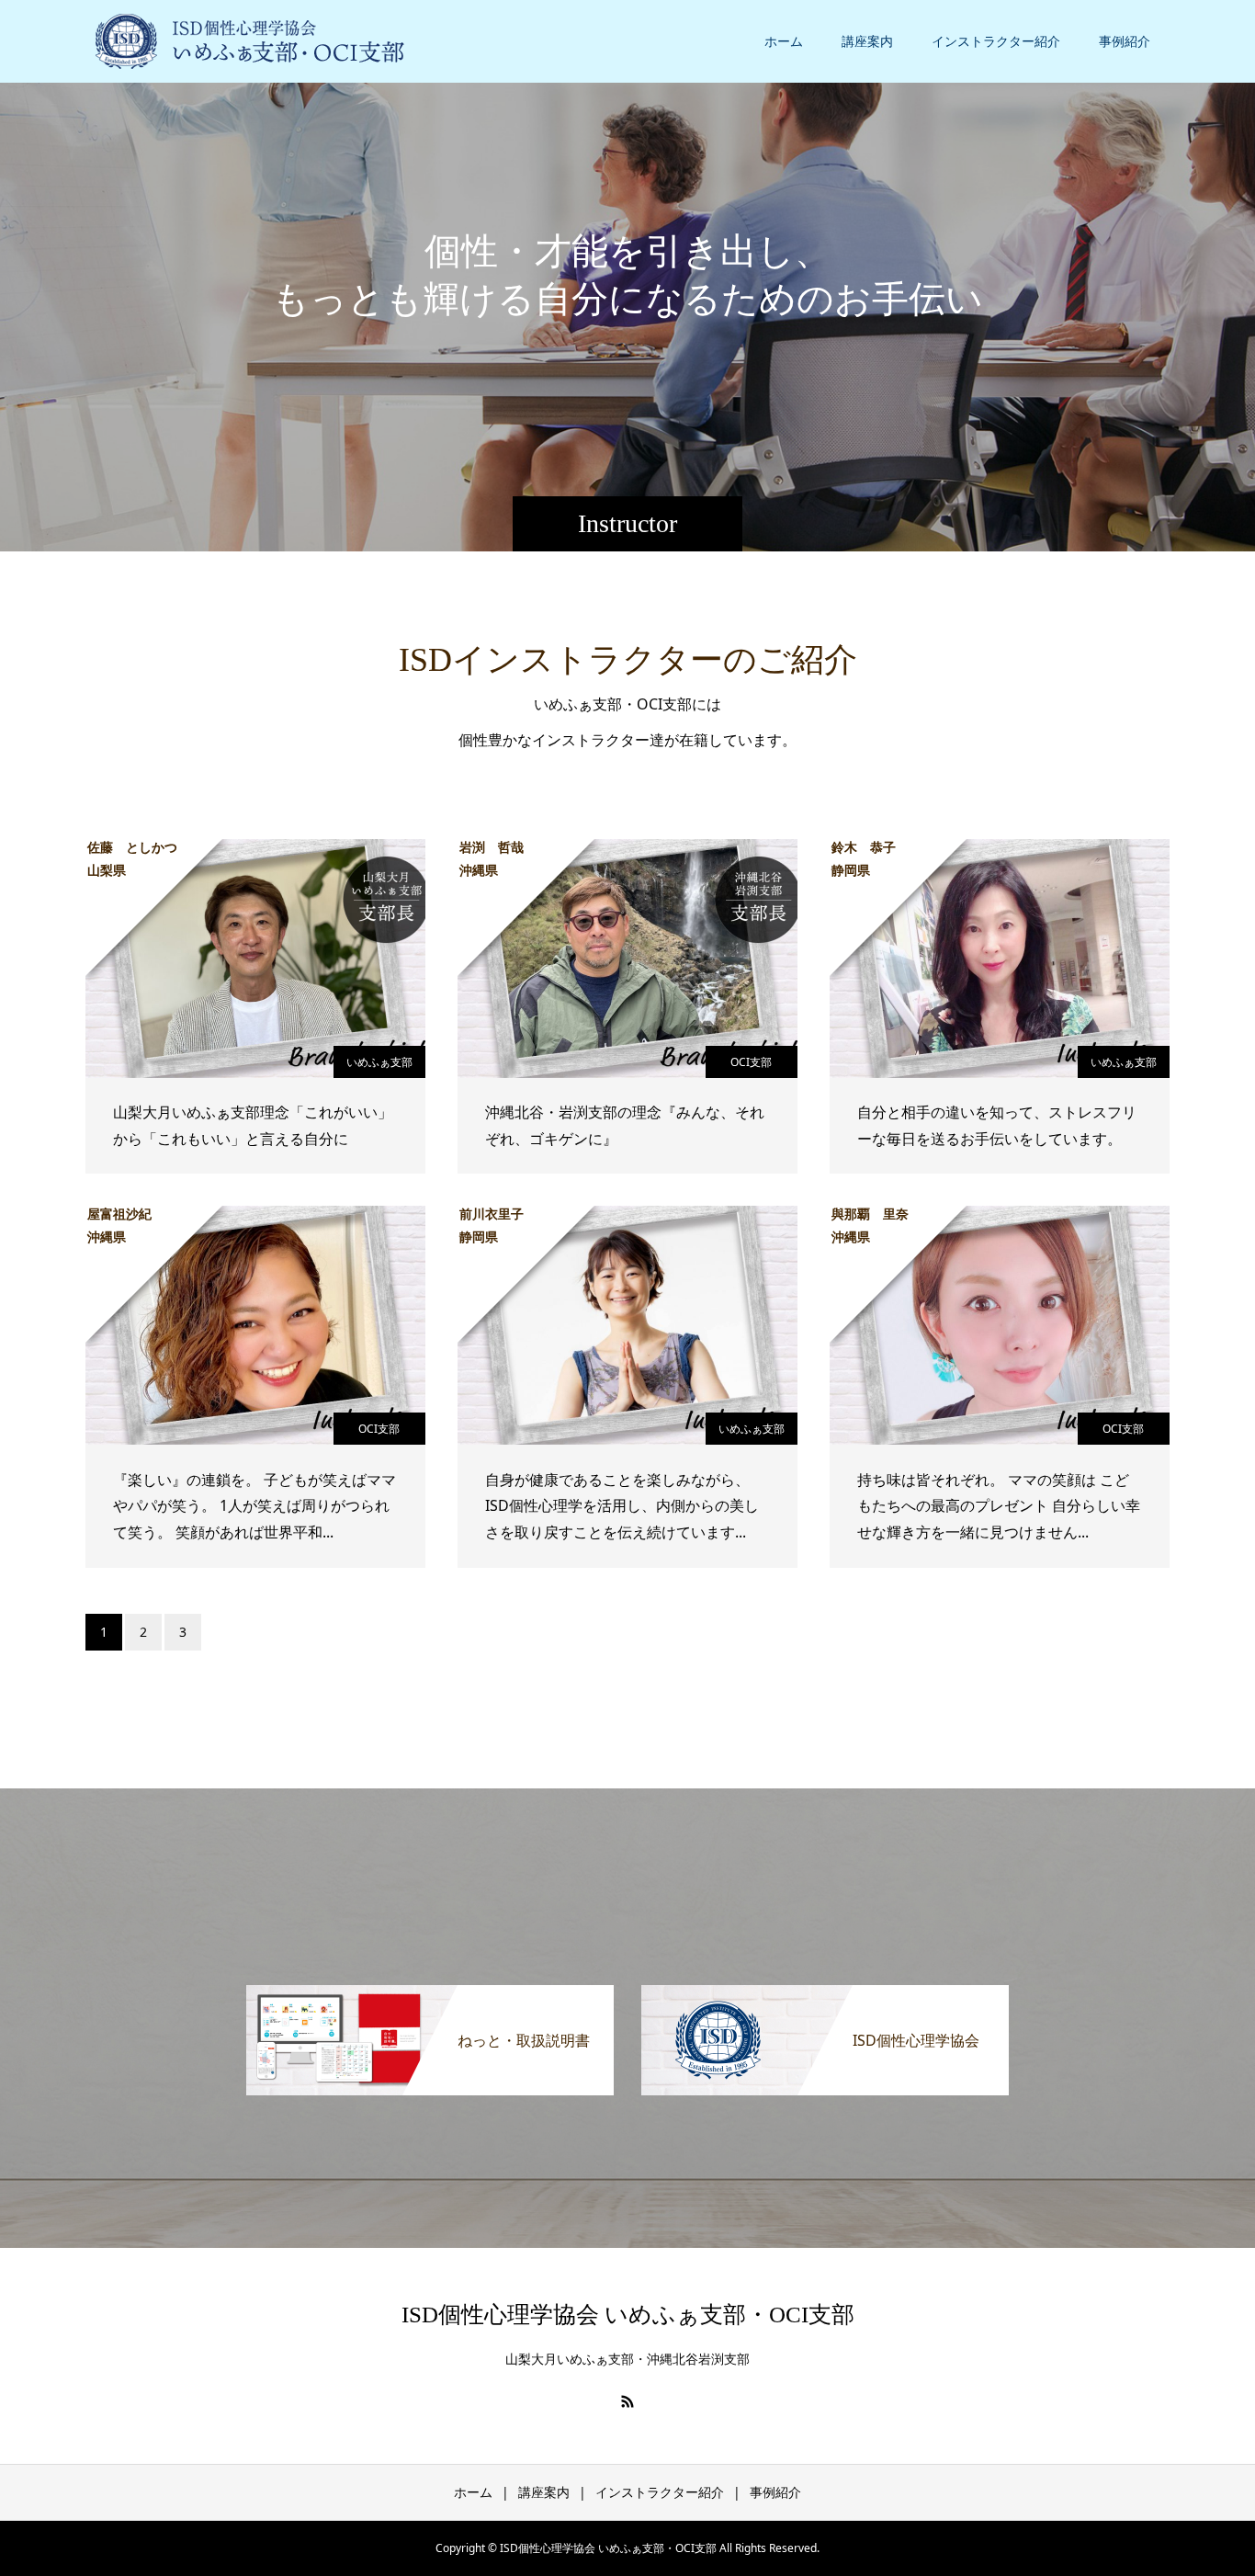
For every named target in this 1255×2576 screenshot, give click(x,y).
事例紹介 (1125, 41)
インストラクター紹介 (996, 41)
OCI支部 (751, 1062)
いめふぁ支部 (379, 1062)
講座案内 (867, 41)
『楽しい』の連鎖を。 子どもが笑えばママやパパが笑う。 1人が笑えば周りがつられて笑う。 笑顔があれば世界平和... (254, 1506)
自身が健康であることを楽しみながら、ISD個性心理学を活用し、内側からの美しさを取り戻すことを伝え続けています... (622, 1506)
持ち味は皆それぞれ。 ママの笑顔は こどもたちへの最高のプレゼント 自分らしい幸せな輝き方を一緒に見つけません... (999, 1506)
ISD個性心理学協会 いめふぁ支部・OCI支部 (628, 2315)
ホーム (784, 41)
